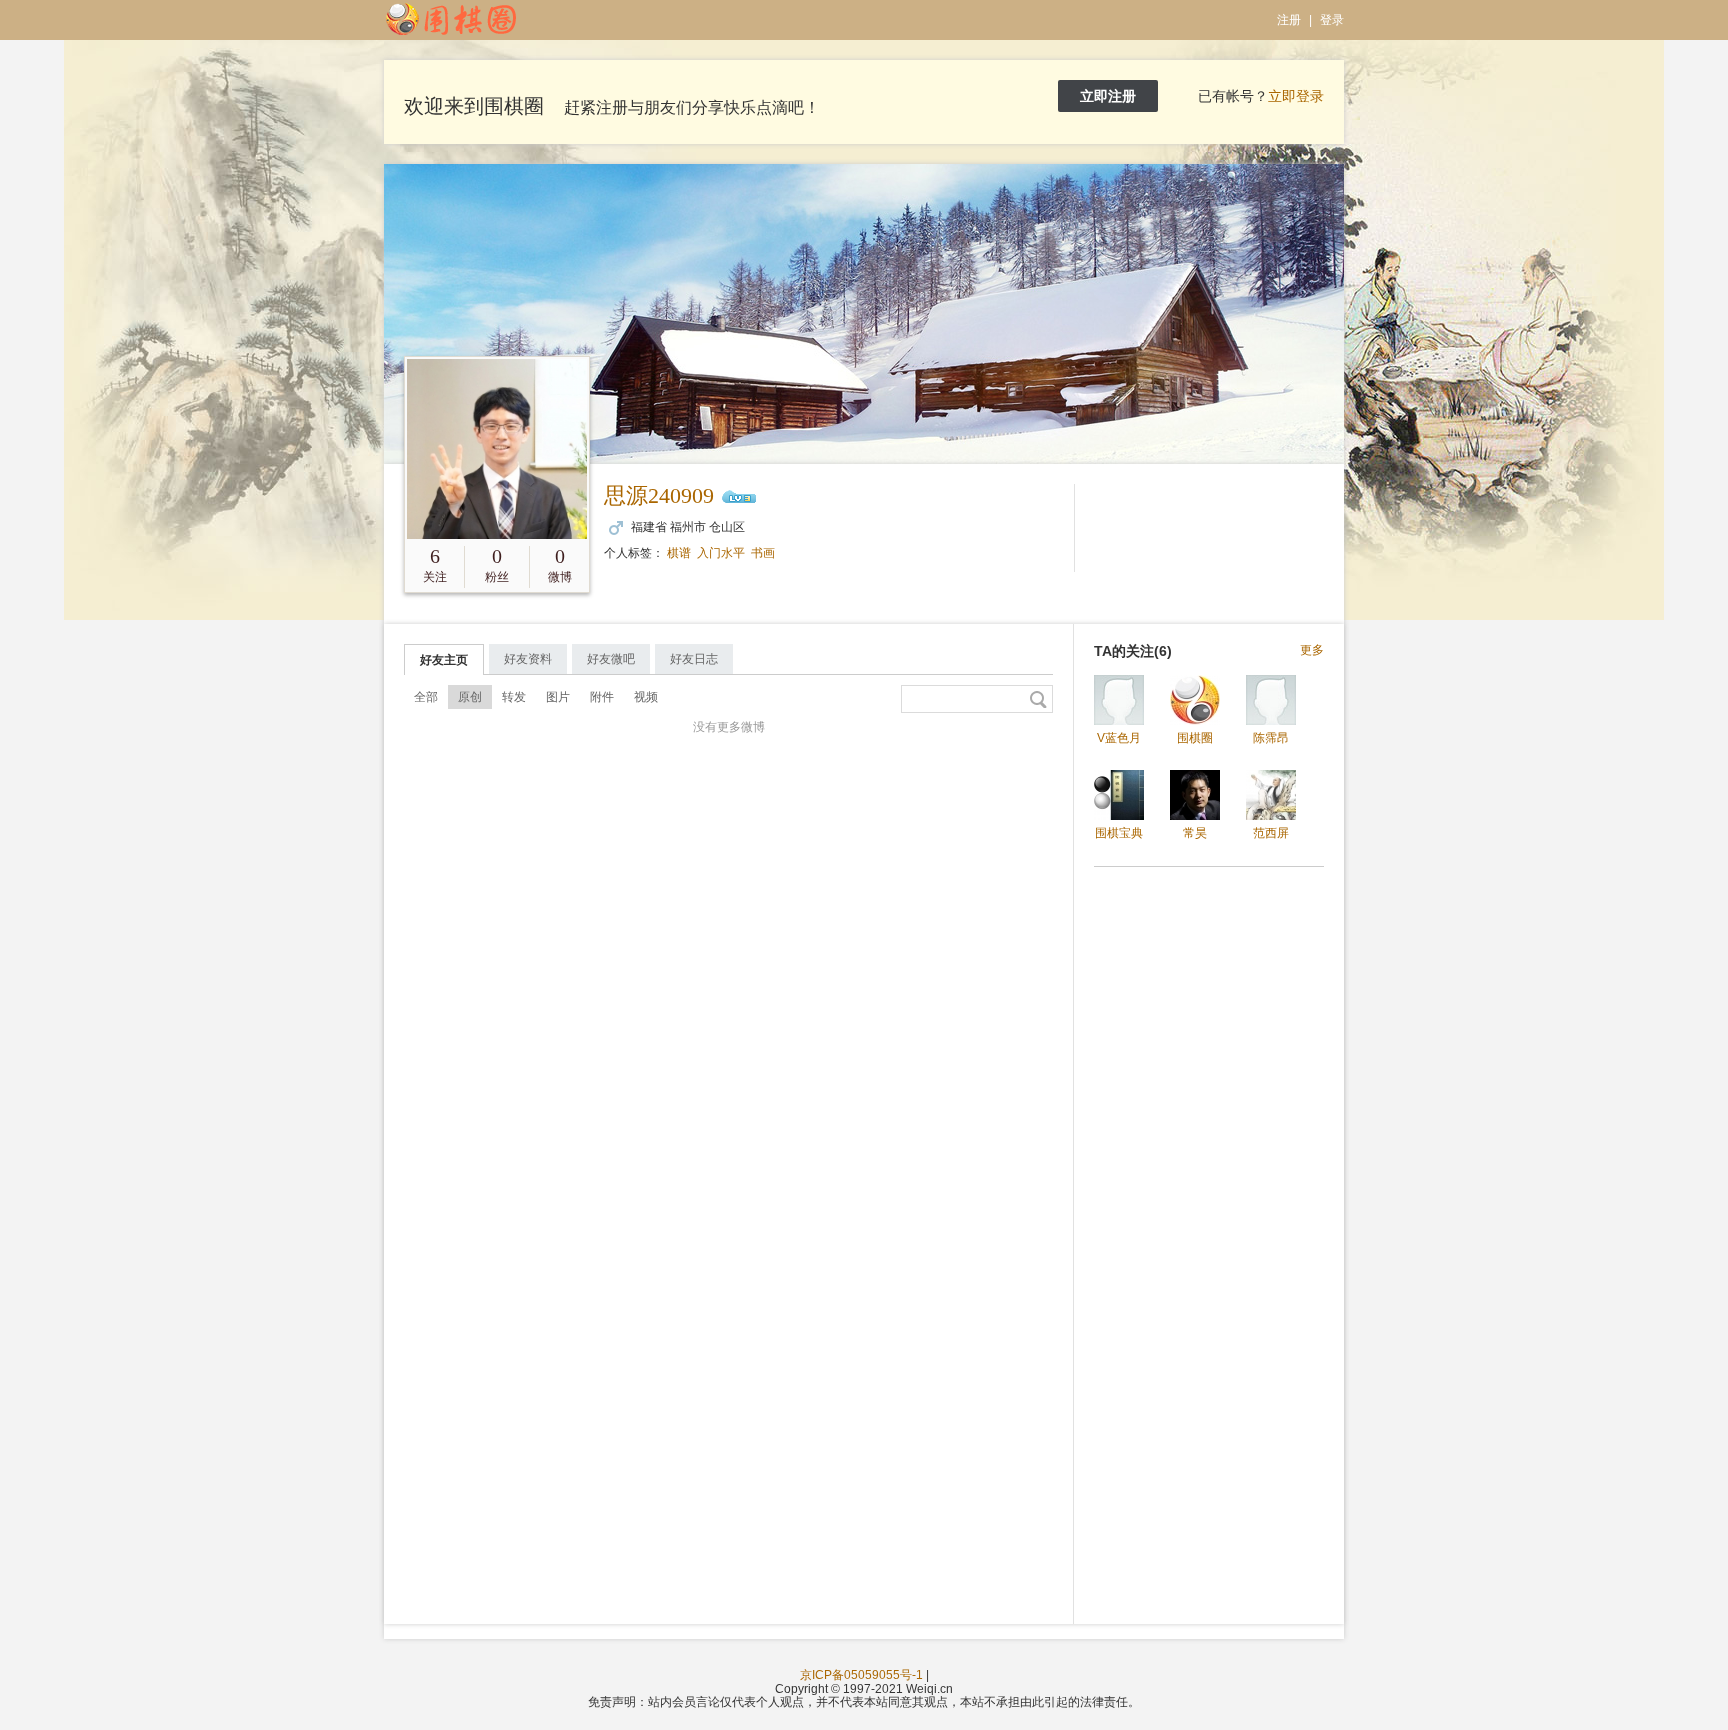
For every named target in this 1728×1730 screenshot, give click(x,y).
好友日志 (694, 659)
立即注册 (1108, 96)
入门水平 (721, 553)
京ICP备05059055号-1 (861, 1675)
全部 (426, 697)
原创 (470, 697)
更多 (1312, 650)
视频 (646, 697)
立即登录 (1296, 96)
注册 (1289, 20)
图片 (558, 697)
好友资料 (528, 659)
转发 (514, 697)
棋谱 (679, 553)
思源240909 (659, 495)
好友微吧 (611, 659)
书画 (763, 553)
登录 (1332, 20)
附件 (602, 697)
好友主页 (444, 660)
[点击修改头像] (497, 449)
